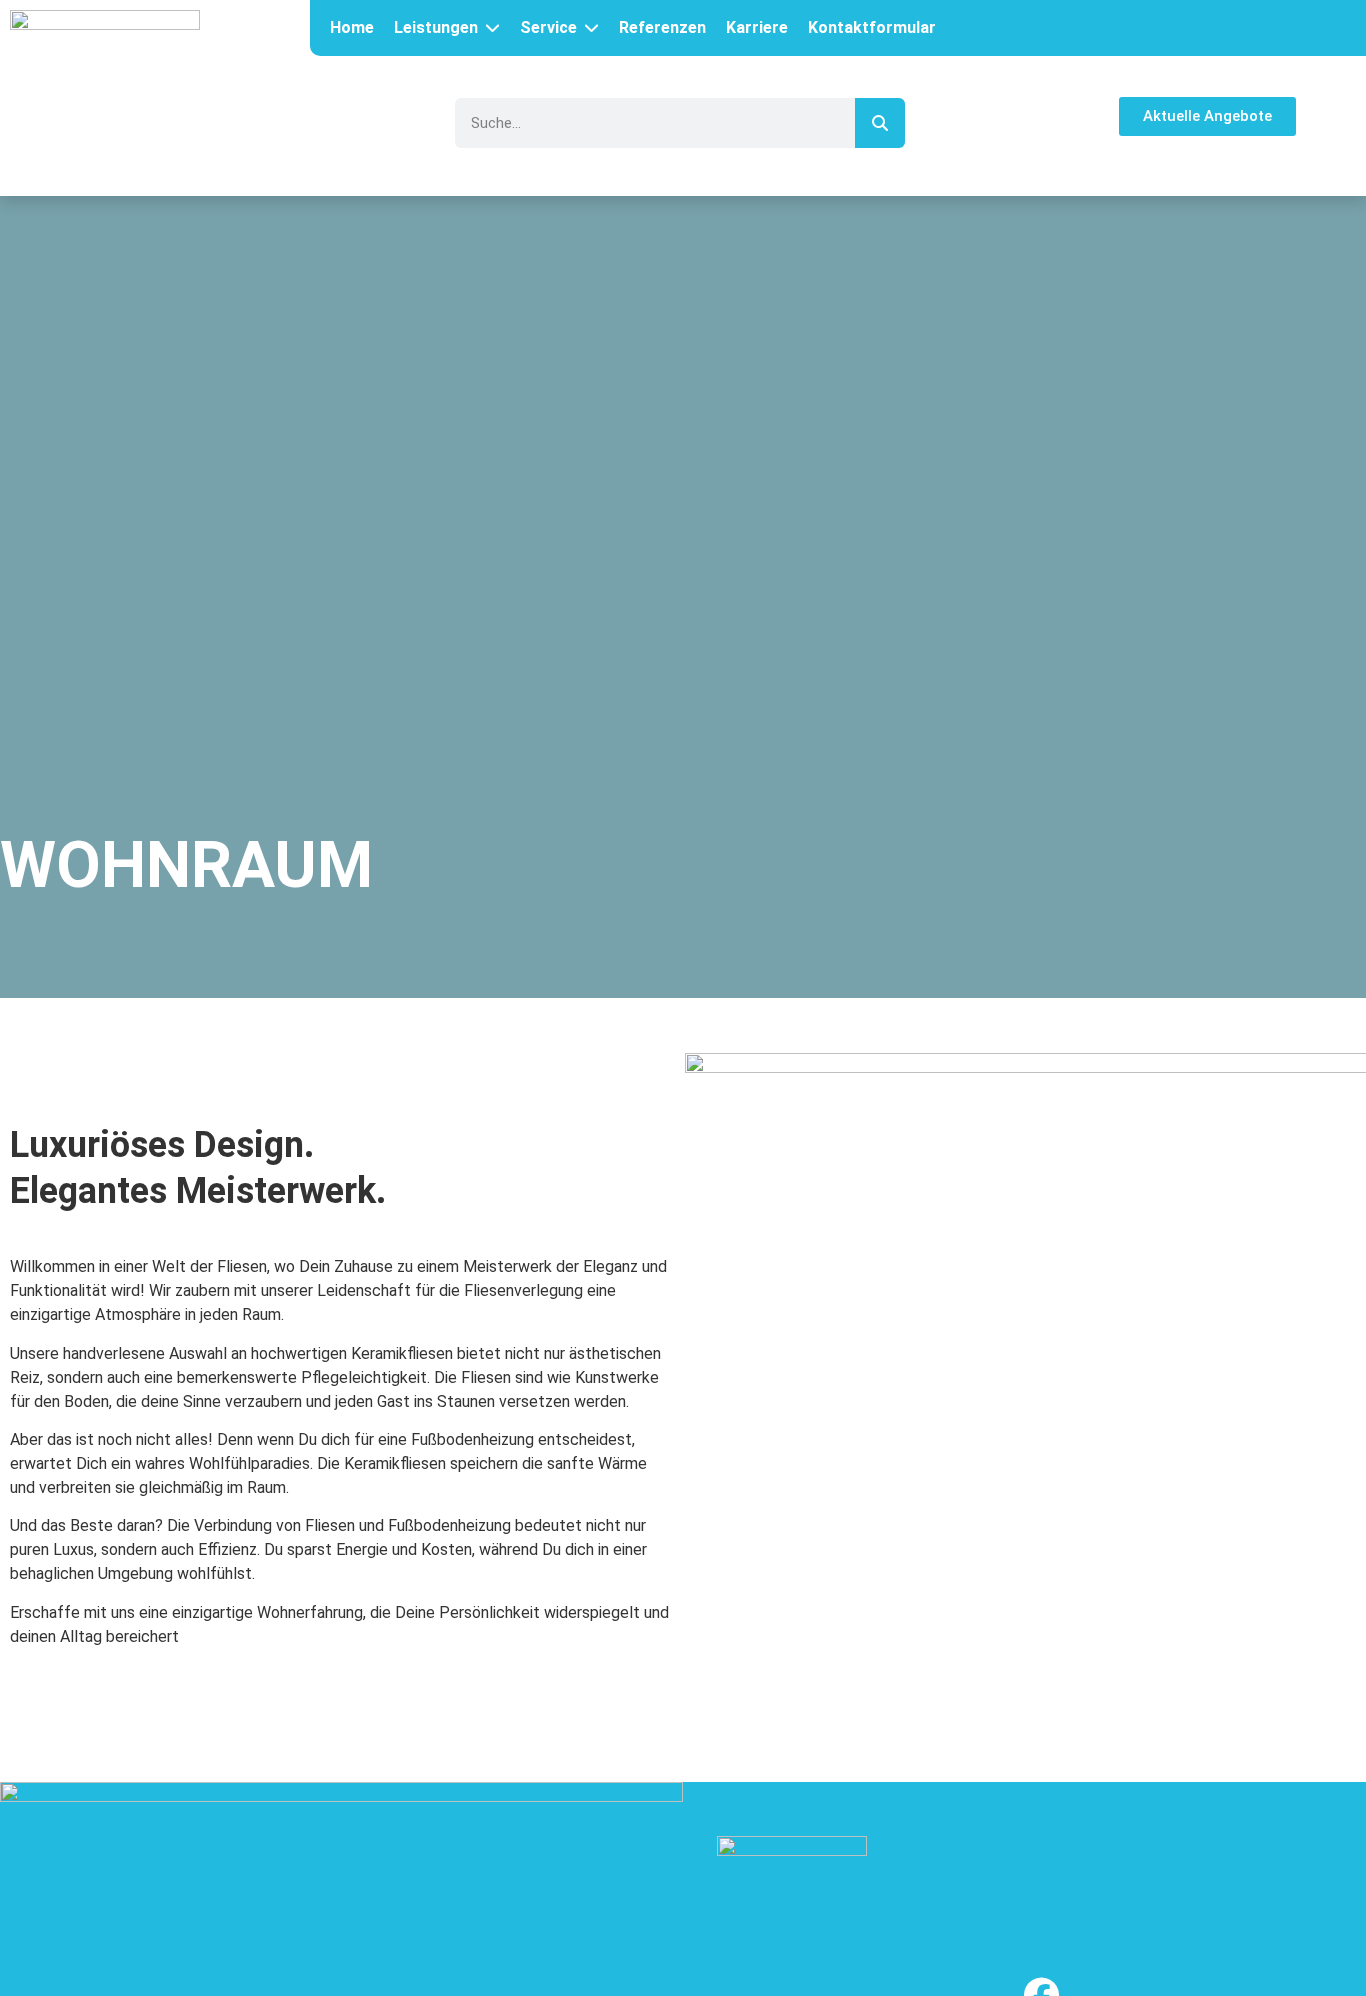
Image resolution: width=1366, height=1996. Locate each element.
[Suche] (880, 123)
